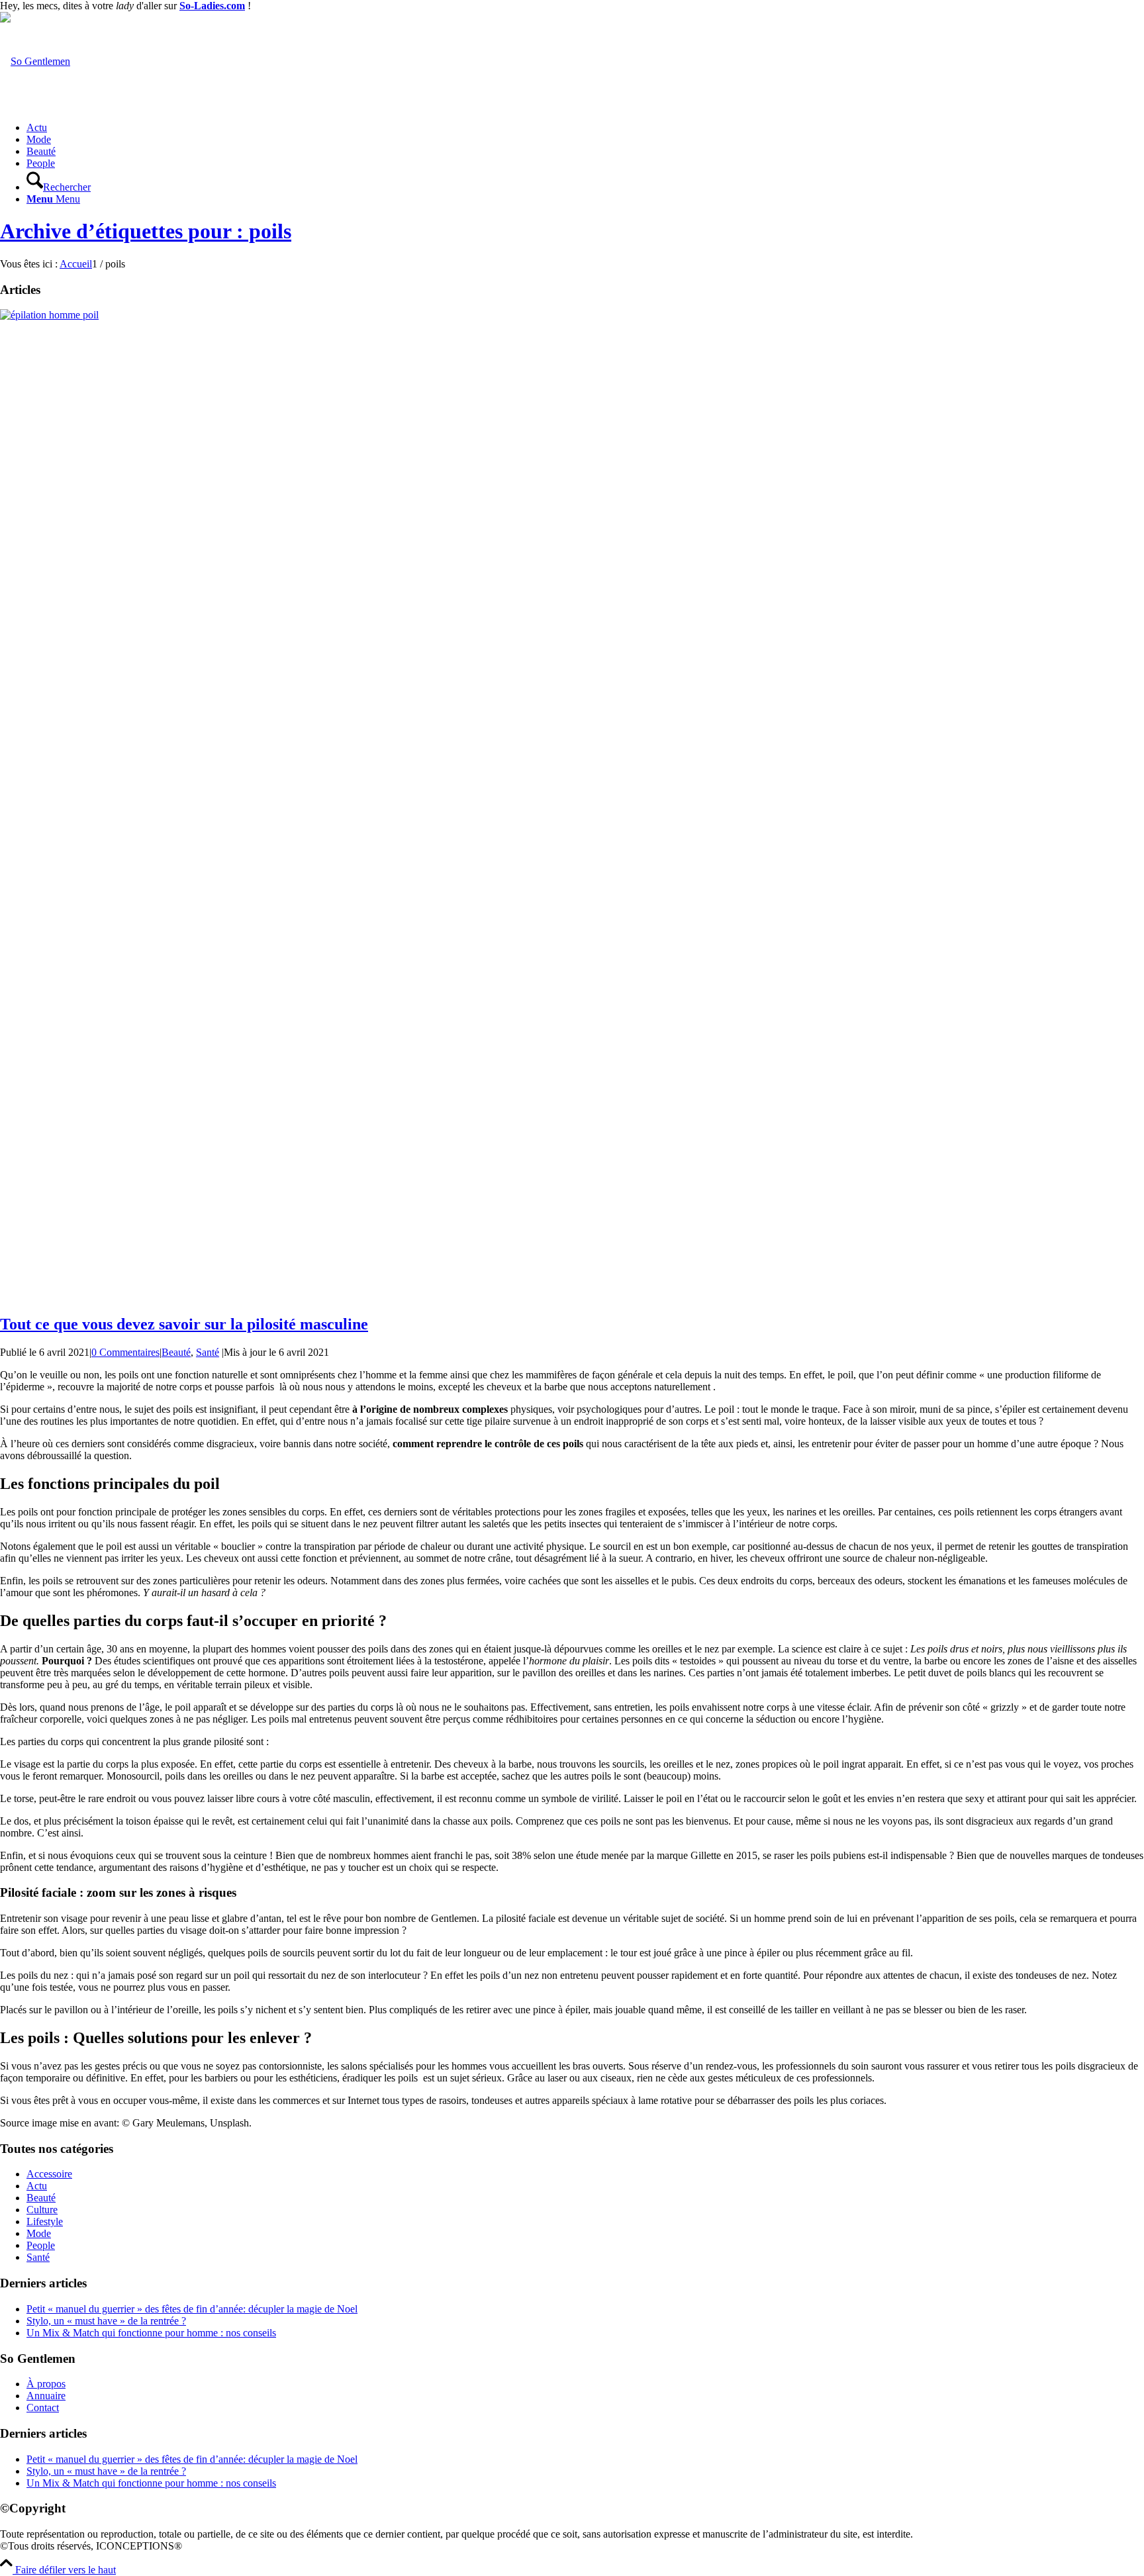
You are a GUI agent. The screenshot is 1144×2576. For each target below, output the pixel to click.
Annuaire (46, 2396)
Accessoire (49, 2174)
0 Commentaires (125, 1352)
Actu (37, 2186)
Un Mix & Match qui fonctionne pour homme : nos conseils (151, 2333)
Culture (42, 2210)
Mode (39, 2233)
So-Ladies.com (212, 6)
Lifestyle (45, 2221)
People (41, 2245)
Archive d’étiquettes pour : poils (146, 231)
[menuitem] (585, 128)
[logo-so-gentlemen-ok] (35, 61)
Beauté (176, 1352)
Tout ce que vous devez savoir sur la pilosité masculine (184, 1324)
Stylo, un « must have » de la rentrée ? (106, 2321)
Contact (43, 2408)
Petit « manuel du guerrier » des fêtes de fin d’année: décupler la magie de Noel (192, 2309)
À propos (46, 2384)
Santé (208, 1352)
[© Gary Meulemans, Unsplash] (572, 315)
